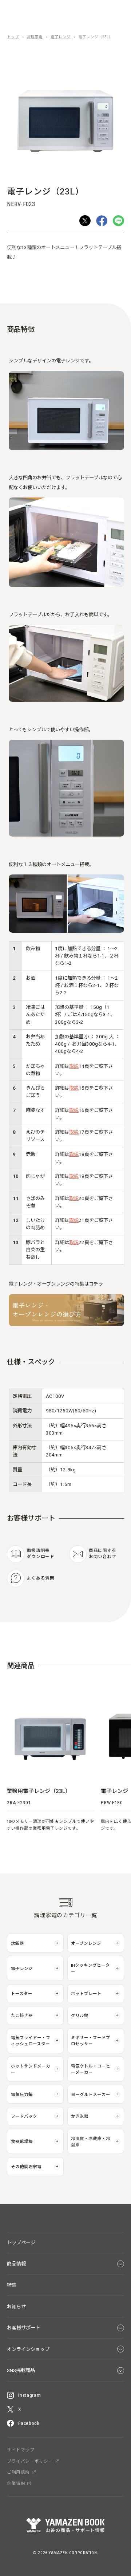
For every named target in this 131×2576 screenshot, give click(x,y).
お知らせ (16, 2307)
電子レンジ (61, 37)
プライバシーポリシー (30, 2462)
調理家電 (35, 37)
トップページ (21, 2243)
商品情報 (16, 2264)
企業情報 (16, 2484)
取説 (74, 1066)
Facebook (29, 2423)
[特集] (66, 1324)
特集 (12, 2285)
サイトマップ (21, 2450)
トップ (13, 37)
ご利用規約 (18, 2473)
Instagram (29, 2395)
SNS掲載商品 (21, 2370)
